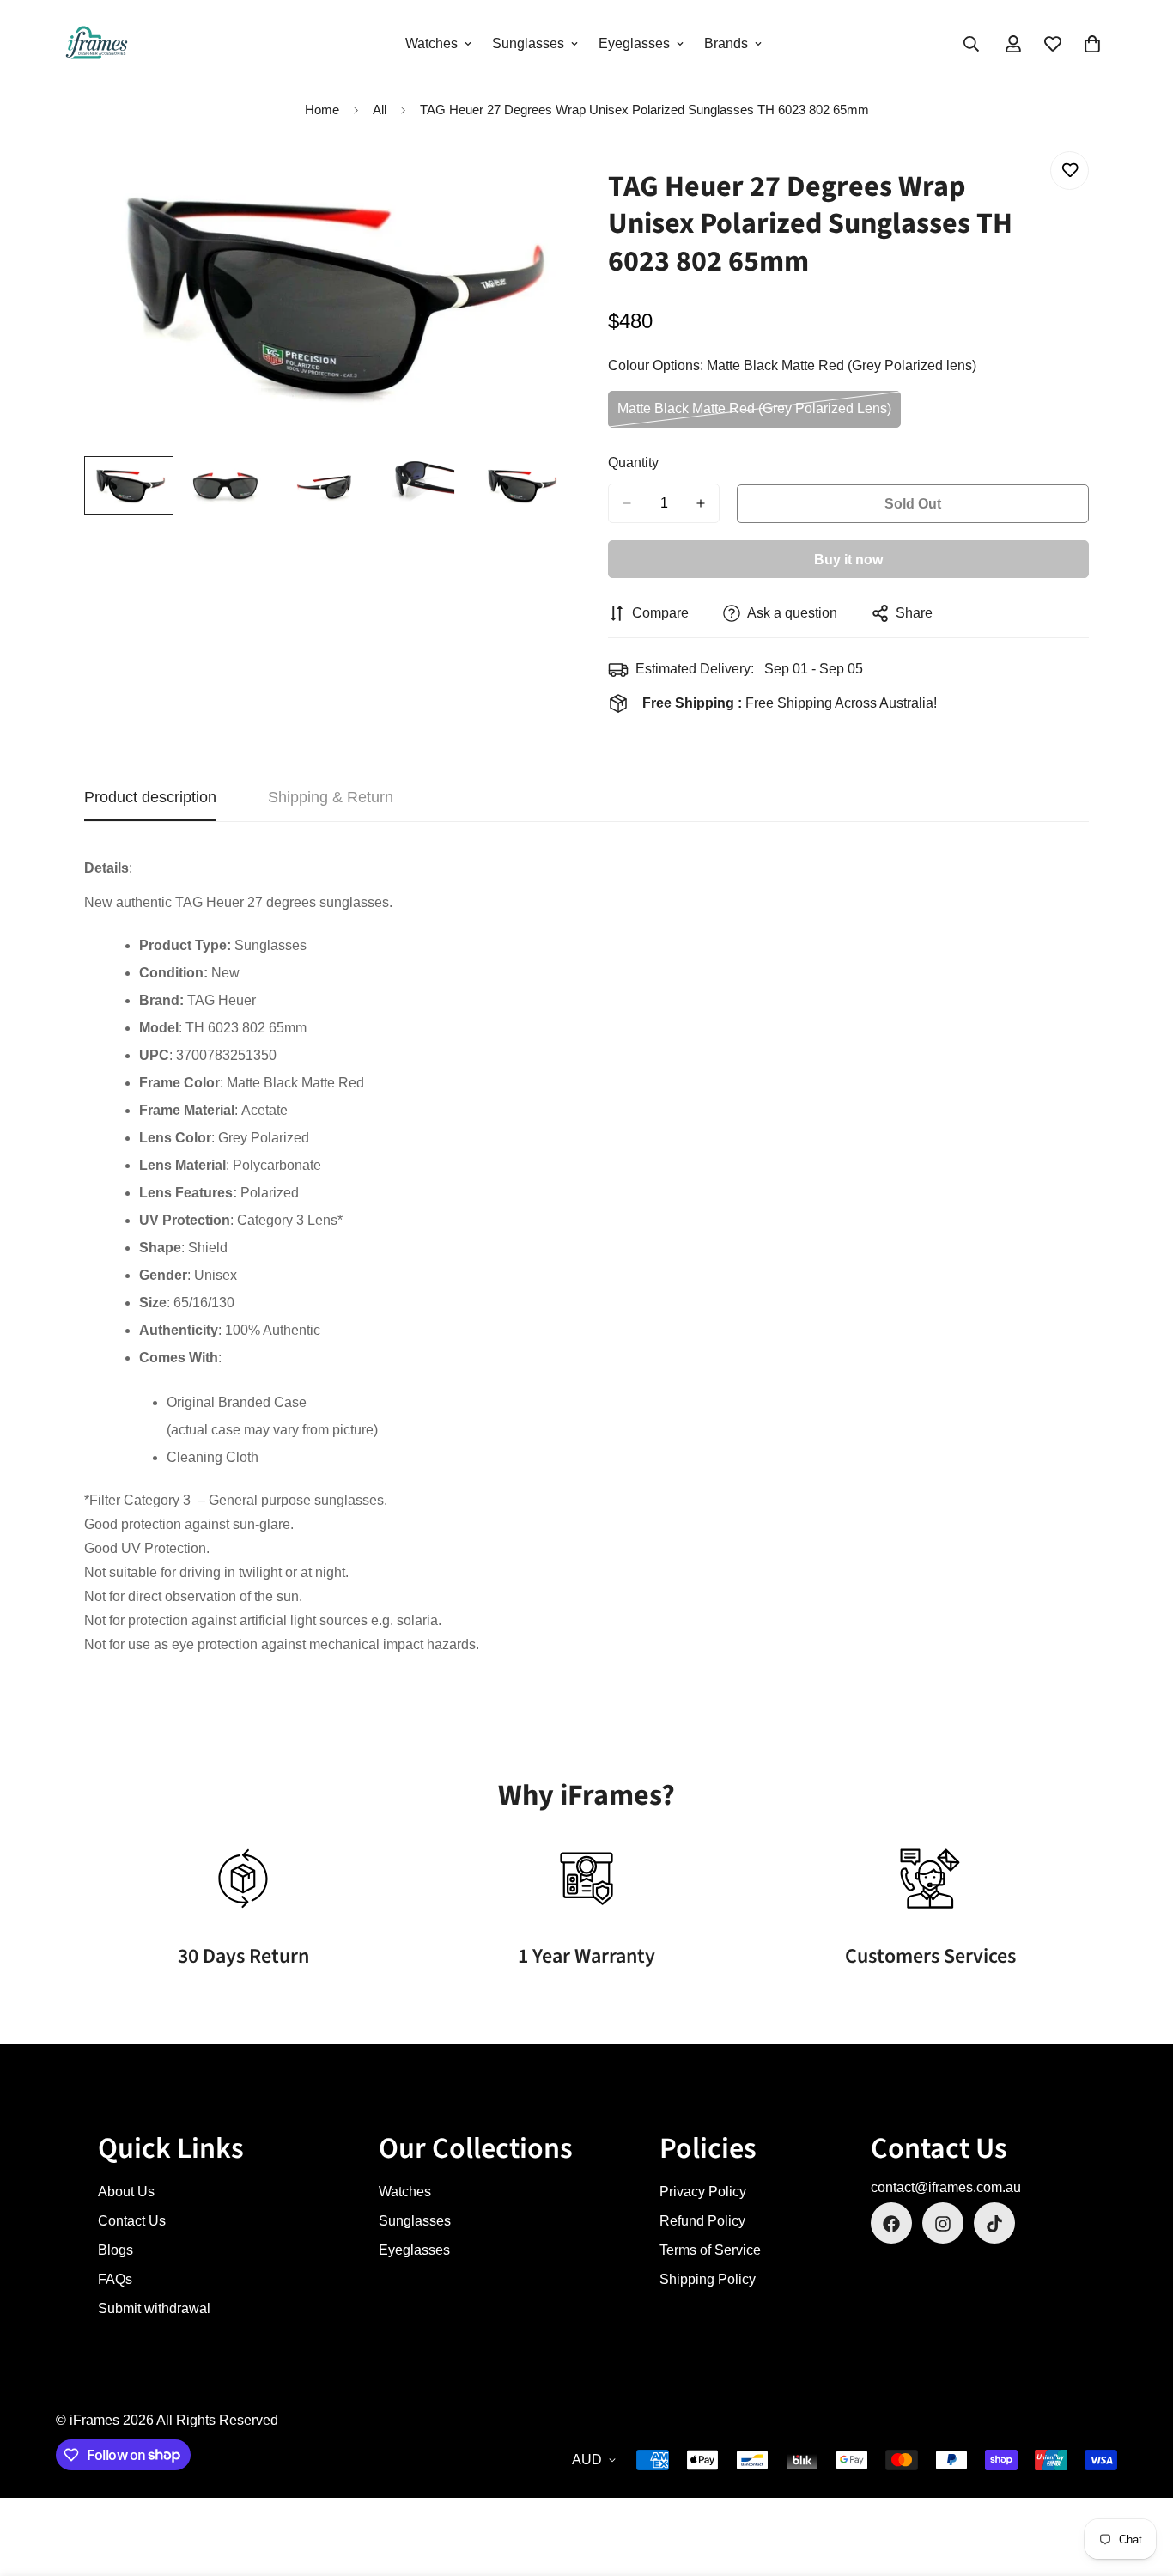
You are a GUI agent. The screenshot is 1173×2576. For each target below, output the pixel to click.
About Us (126, 2192)
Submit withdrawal (154, 2309)
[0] (1092, 44)
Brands (726, 43)
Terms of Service (710, 2251)
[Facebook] (891, 2224)
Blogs (115, 2251)
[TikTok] (994, 2224)
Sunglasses (528, 43)
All (380, 110)
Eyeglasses (634, 43)
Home (322, 110)
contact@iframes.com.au (946, 2188)
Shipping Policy (708, 2280)
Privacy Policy (703, 2192)
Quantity (633, 463)
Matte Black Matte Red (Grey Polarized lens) (754, 414)
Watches (432, 43)
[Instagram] (943, 2224)
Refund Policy (702, 2222)
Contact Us (132, 2222)
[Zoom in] (529, 183)
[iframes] (97, 44)
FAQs (115, 2280)
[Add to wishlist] (1070, 171)
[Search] (971, 44)
